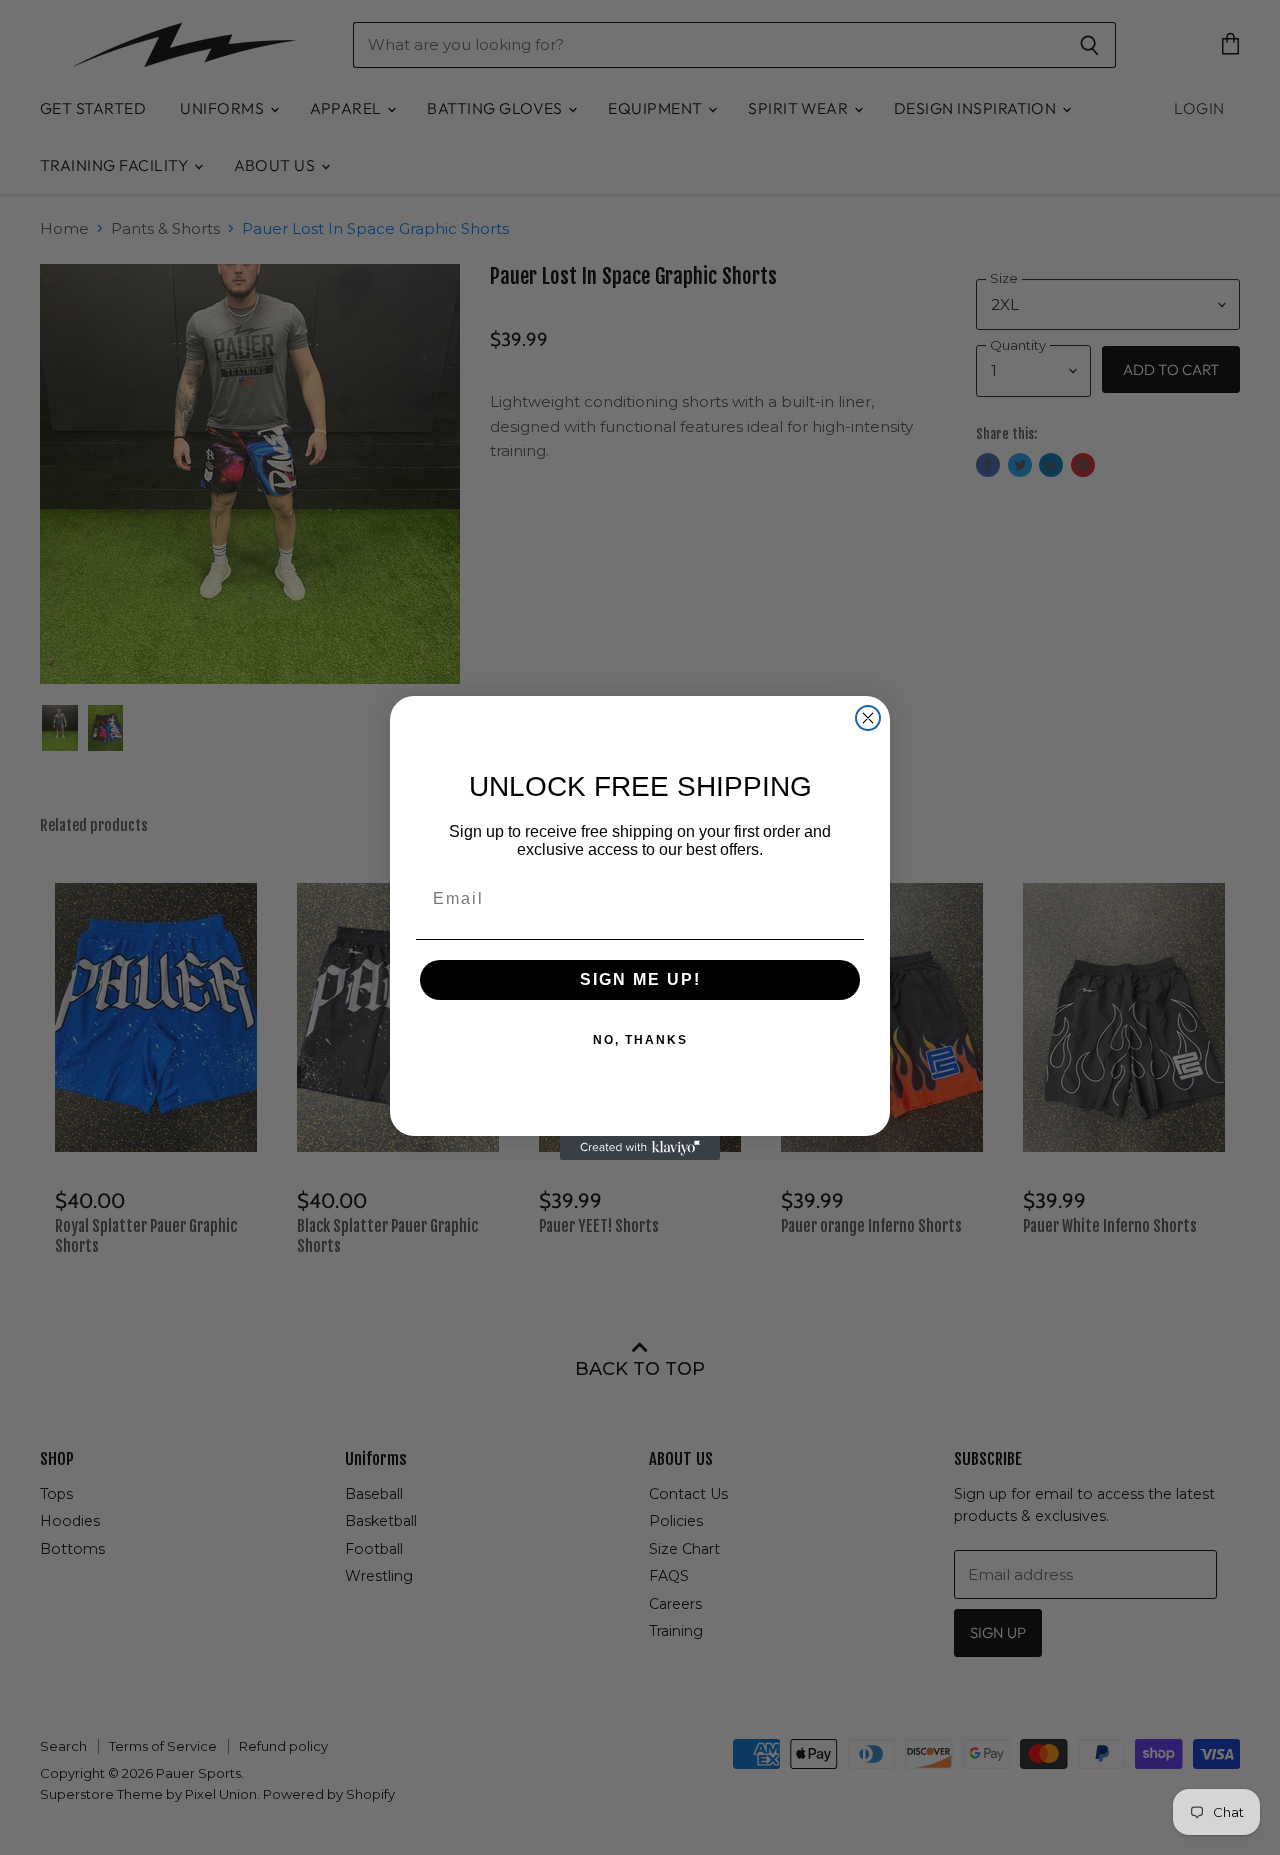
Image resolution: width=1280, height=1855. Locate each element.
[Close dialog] (868, 718)
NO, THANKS (640, 1040)
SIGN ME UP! (640, 979)
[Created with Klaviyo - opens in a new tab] (640, 1148)
